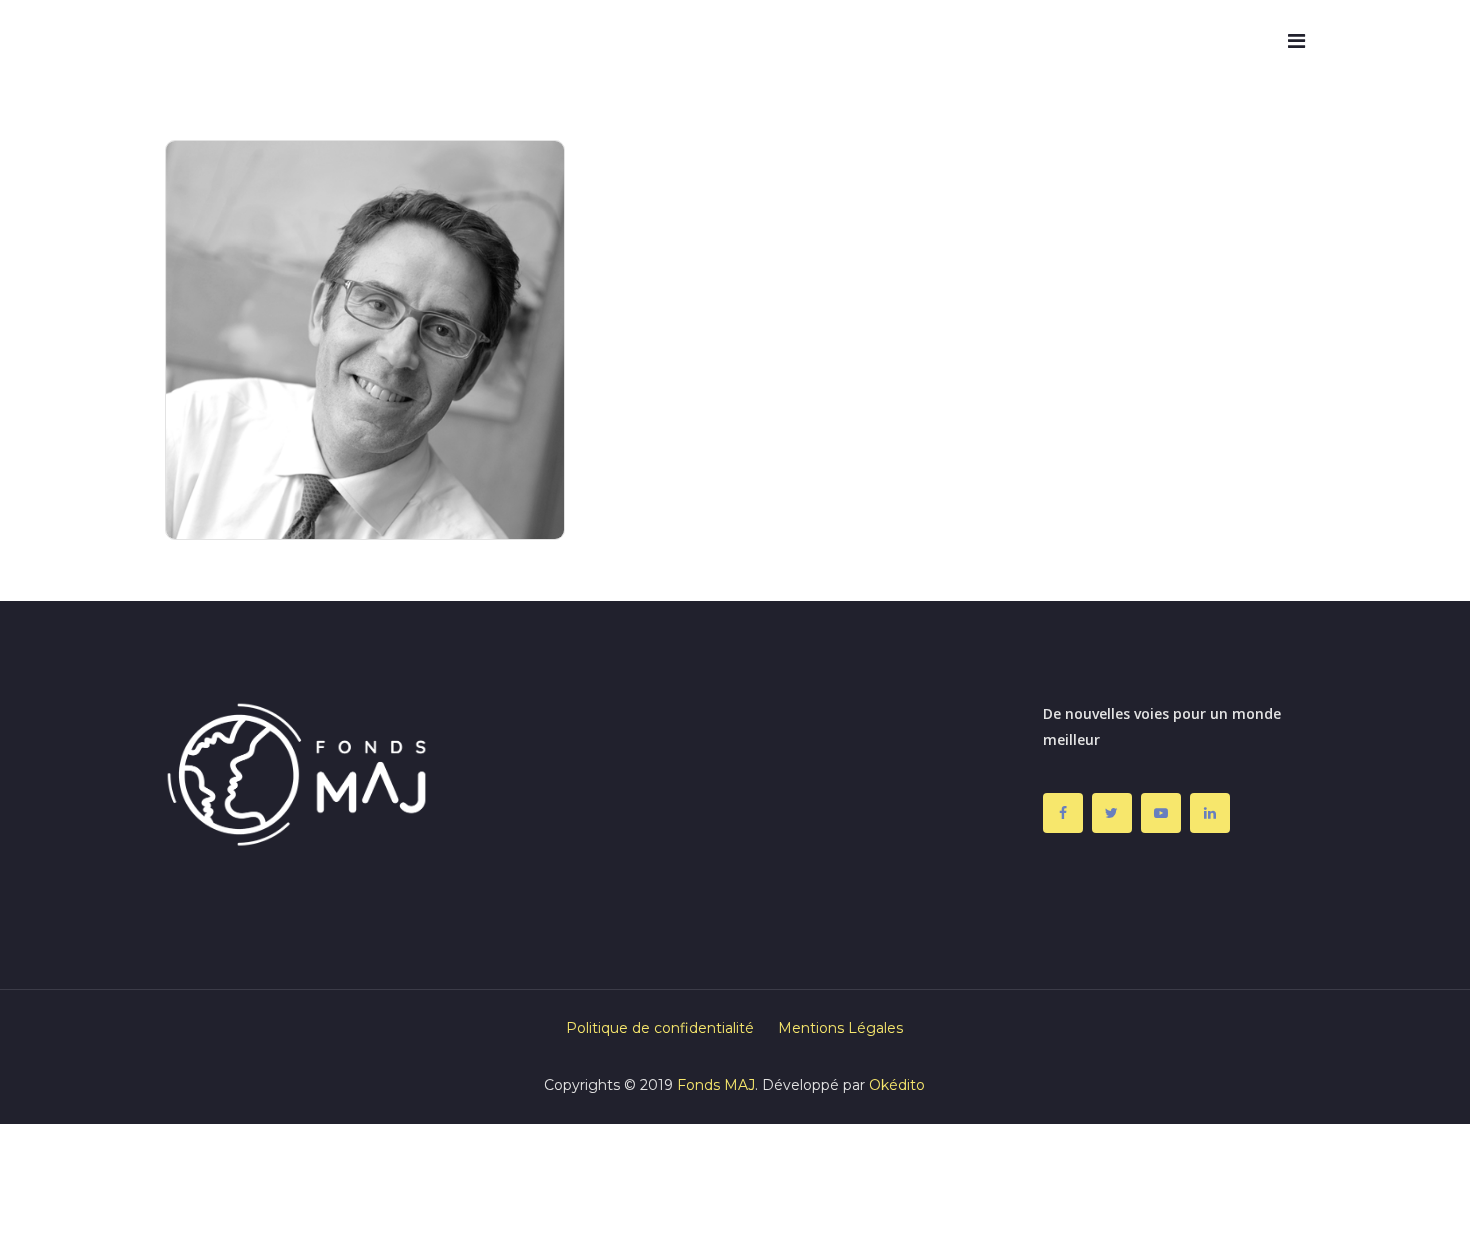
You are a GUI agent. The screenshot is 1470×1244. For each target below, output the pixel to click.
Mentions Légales (840, 1028)
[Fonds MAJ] (230, 41)
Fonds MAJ (716, 1085)
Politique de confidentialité (660, 1028)
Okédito (897, 1085)
